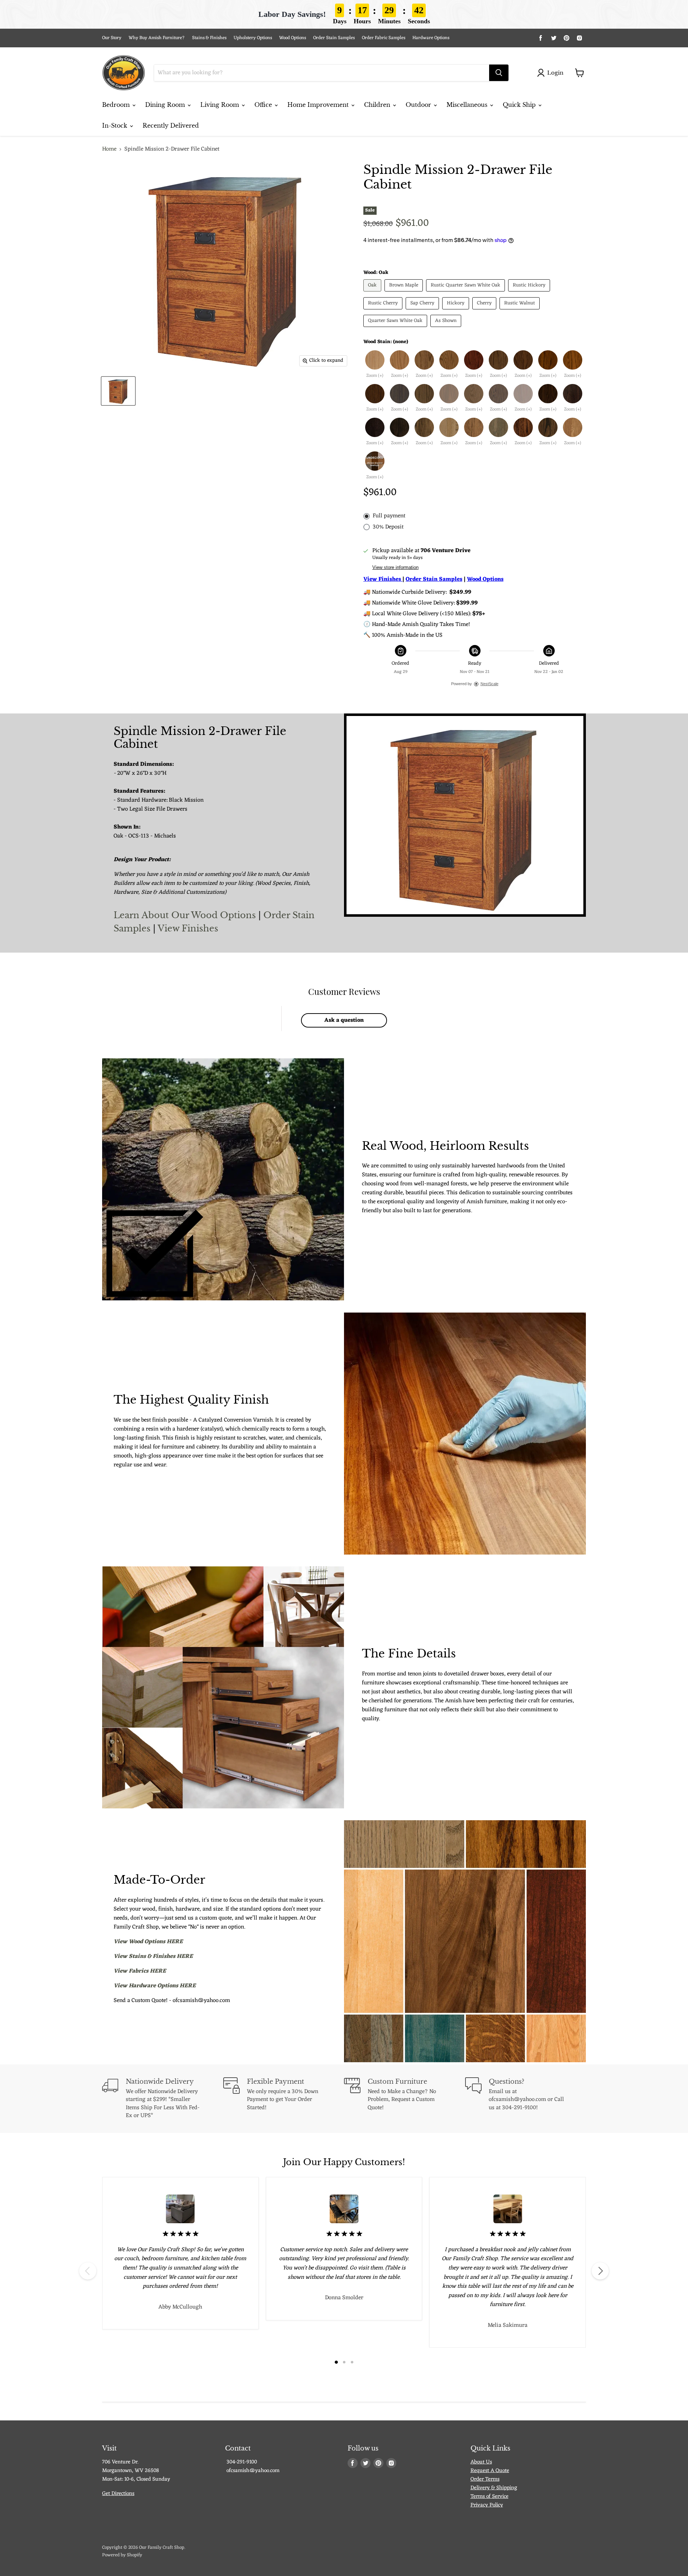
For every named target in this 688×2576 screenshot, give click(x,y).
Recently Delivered (171, 125)
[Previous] (88, 2271)
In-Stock (116, 125)
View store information (395, 568)
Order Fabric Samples (384, 38)
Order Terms (485, 2479)
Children (378, 105)
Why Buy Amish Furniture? (157, 38)
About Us (481, 2462)
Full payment (389, 516)
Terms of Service (489, 2497)
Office (264, 105)
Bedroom (117, 105)
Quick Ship (520, 105)
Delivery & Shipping (494, 2488)
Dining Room (166, 105)
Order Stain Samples (334, 38)
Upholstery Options (253, 38)
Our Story (112, 38)
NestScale (489, 684)
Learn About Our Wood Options (186, 915)
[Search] (499, 73)
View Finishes (188, 928)
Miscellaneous (468, 105)
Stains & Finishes (209, 38)
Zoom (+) (375, 376)
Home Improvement (319, 105)
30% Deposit (388, 527)
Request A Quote (490, 2471)
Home (109, 149)
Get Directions (118, 2494)
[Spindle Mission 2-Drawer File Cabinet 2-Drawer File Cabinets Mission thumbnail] (118, 391)
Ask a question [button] (344, 1020)
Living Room (221, 105)
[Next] (600, 2271)
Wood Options (293, 38)
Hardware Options (431, 38)
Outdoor (419, 105)
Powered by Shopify (122, 2555)
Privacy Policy (487, 2505)
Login (555, 73)
